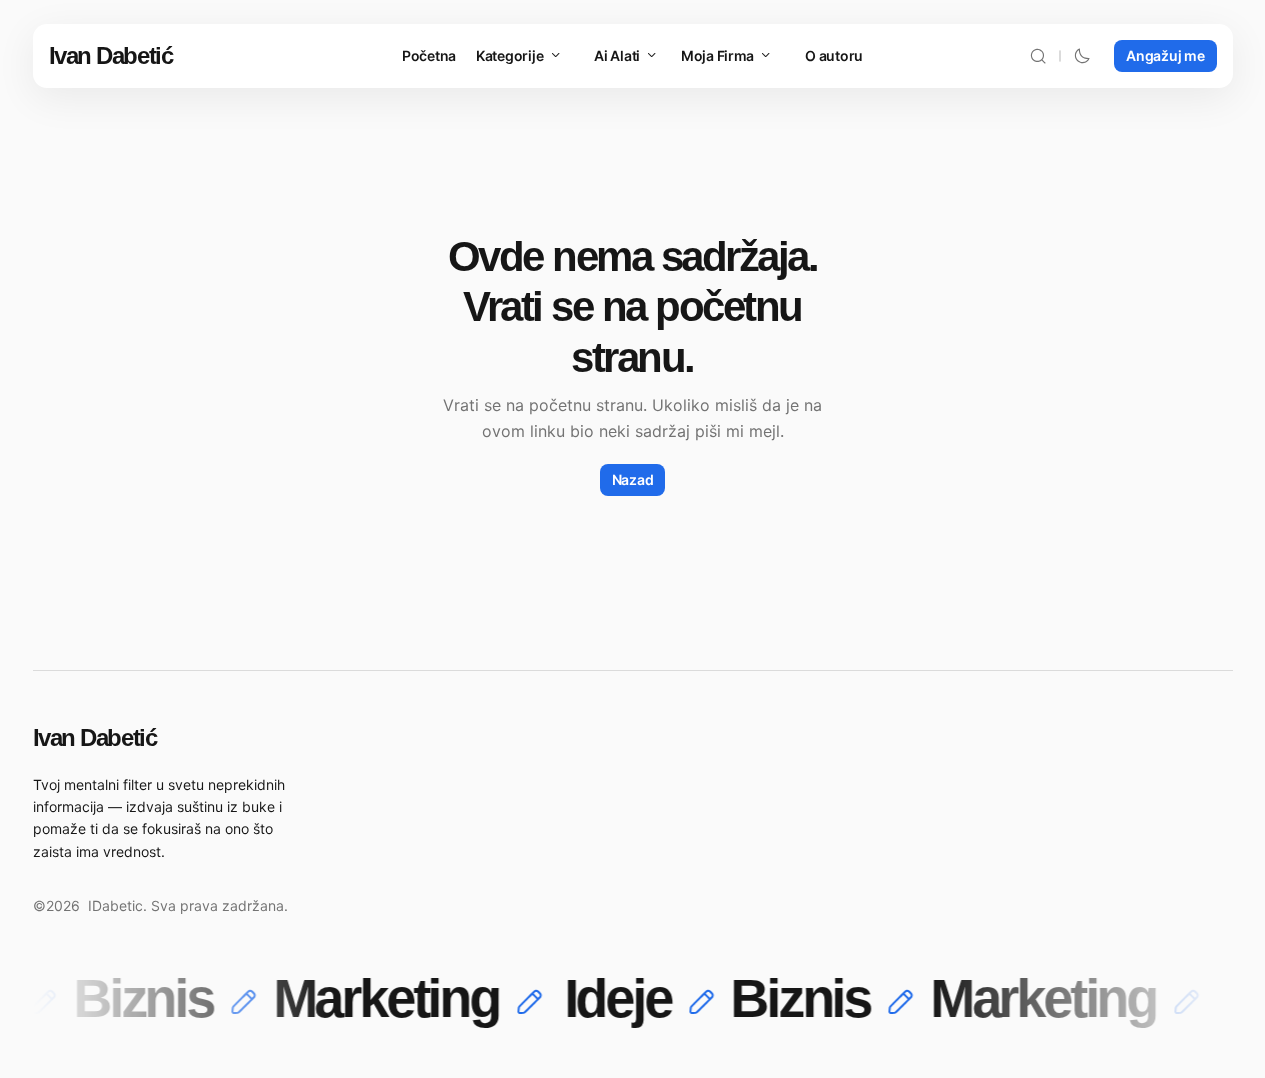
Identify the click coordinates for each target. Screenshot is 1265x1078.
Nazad (633, 479)
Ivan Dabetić (111, 55)
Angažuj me (1165, 55)
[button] (1038, 56)
